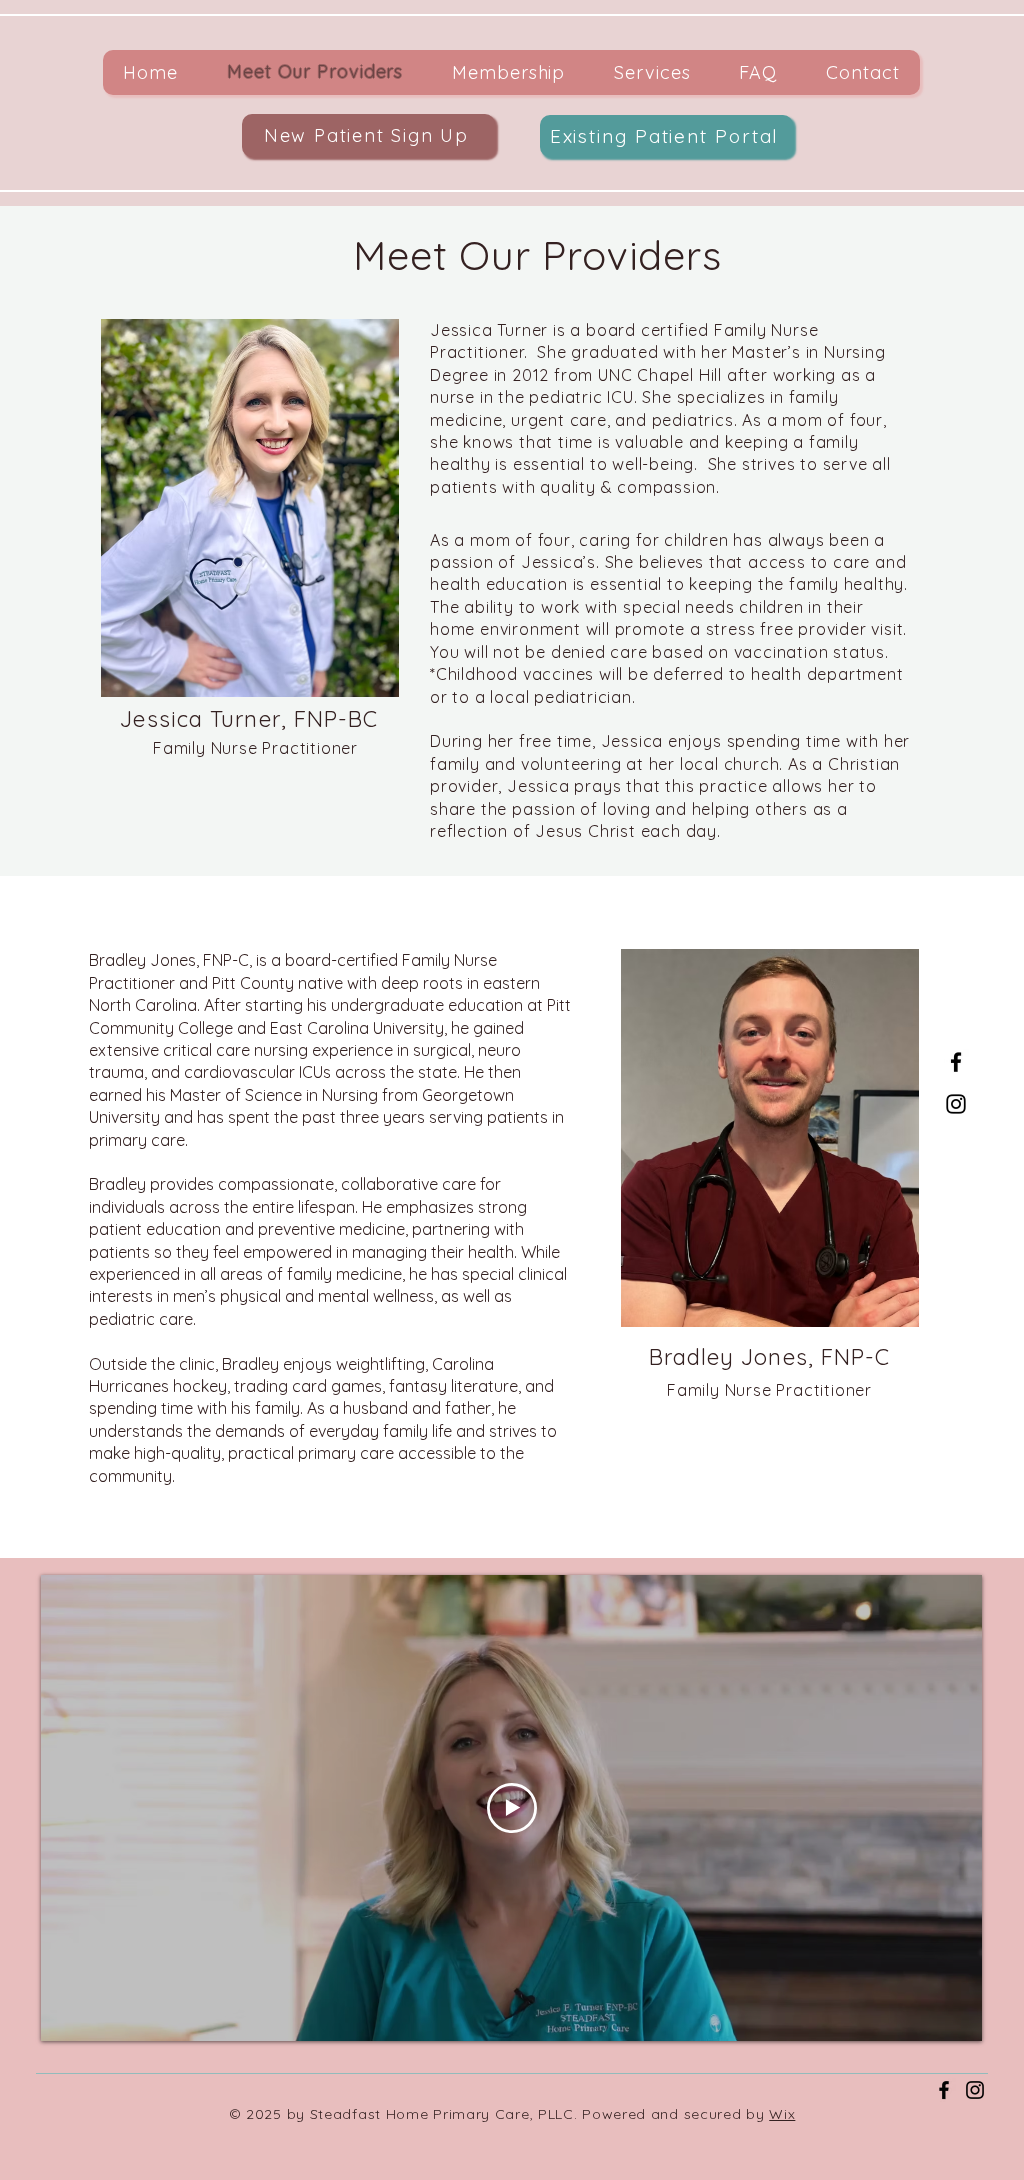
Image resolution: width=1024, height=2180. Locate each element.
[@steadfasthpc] (975, 2090)
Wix (782, 2114)
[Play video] (512, 1808)
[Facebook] (956, 1062)
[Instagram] (956, 1104)
